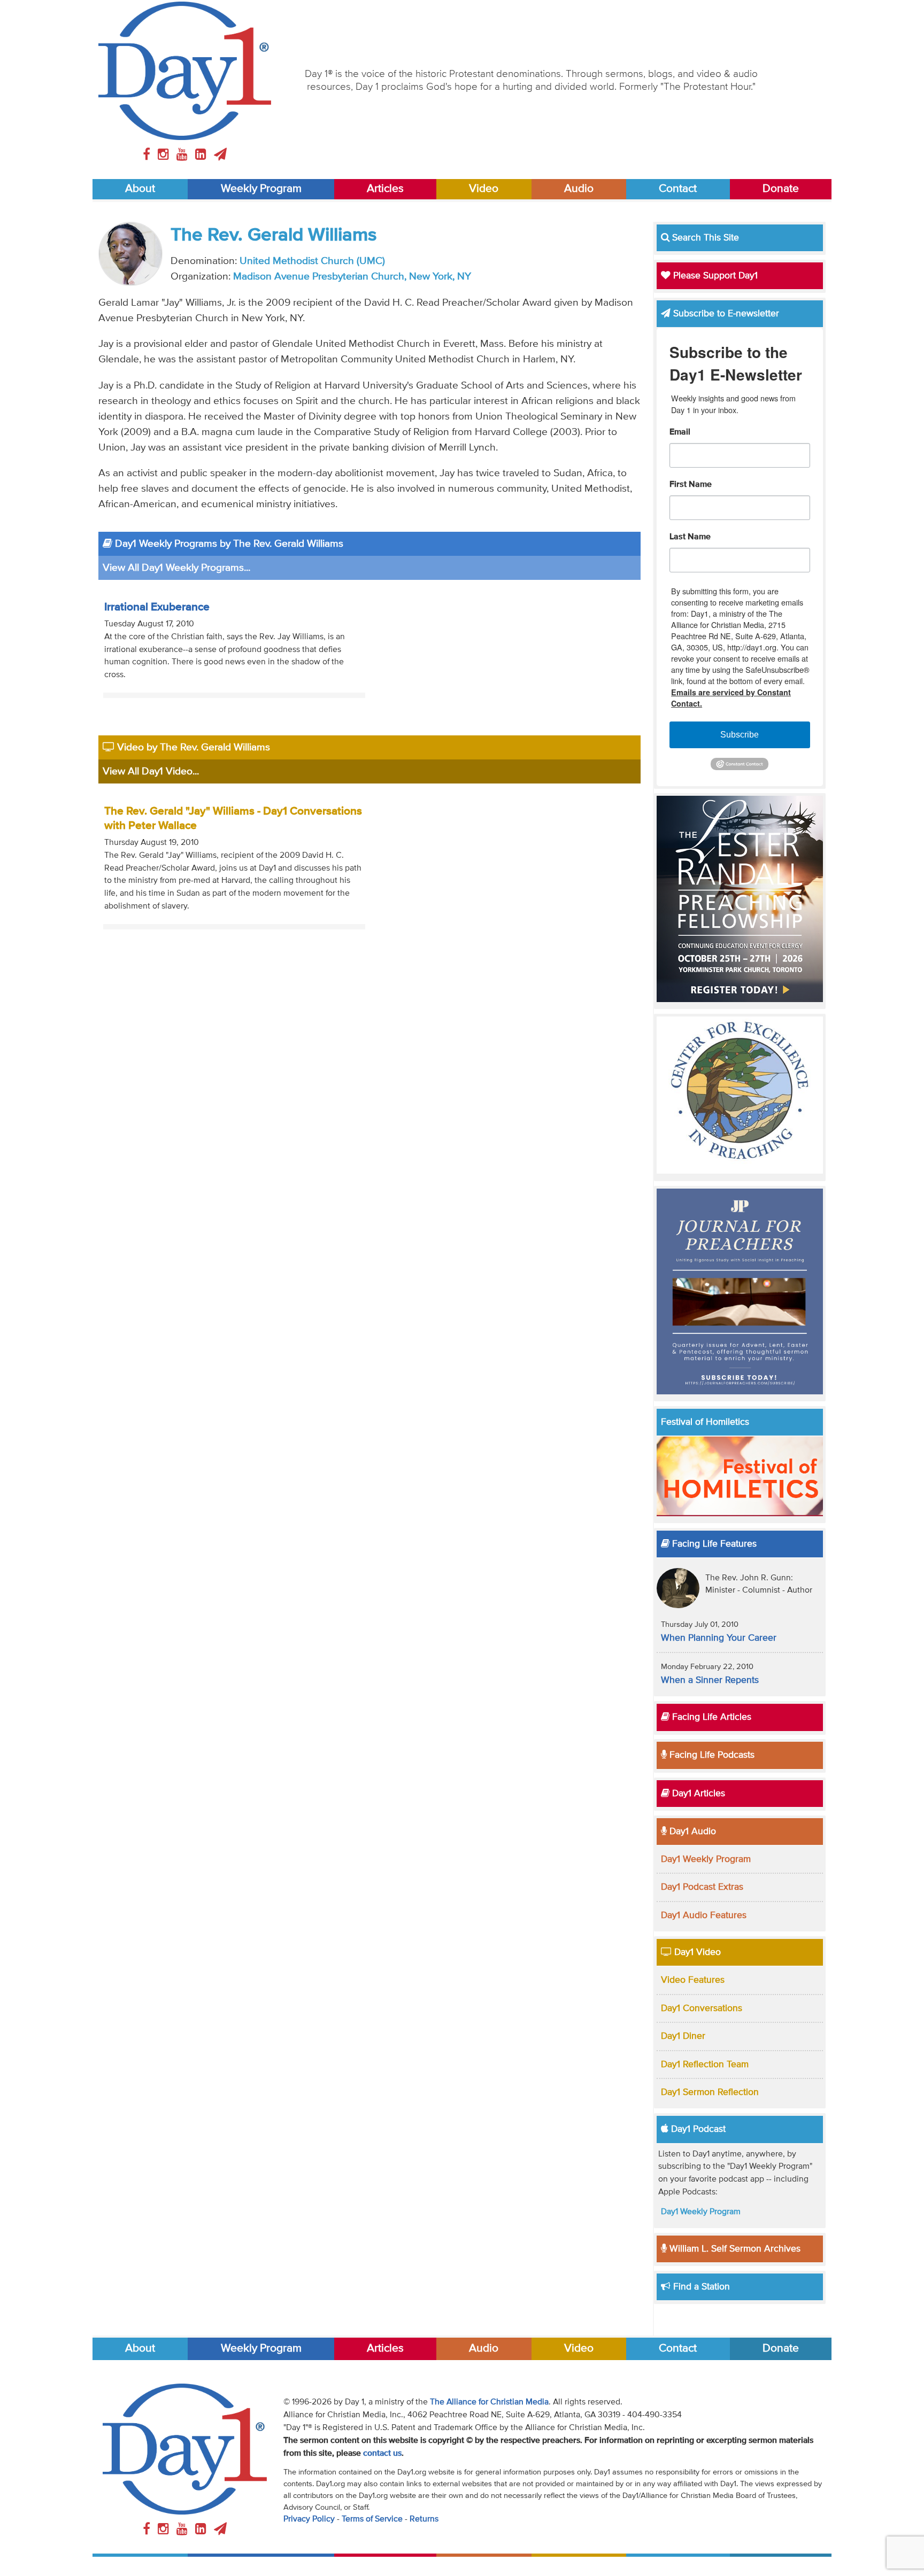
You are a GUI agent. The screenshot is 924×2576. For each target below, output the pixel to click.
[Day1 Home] (185, 71)
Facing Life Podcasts (711, 1755)
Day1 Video (696, 1952)
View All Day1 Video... (151, 771)
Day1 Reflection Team (705, 2065)
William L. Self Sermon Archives (734, 2249)
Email (680, 432)
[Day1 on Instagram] (165, 155)
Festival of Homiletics (705, 1422)
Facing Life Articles (710, 1717)
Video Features (693, 1980)
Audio (579, 189)
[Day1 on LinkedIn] (202, 155)
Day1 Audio (691, 1832)
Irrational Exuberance (157, 607)
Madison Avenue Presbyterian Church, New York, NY (352, 277)
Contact (678, 189)
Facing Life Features (713, 1544)
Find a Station (700, 2287)
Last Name (690, 537)
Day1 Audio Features (704, 1915)
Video (484, 189)
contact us (382, 2454)
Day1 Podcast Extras (702, 1887)
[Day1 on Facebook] (148, 155)
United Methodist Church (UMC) (312, 261)
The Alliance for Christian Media (489, 2402)
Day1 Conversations (702, 2008)
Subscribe (740, 735)
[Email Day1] (220, 155)
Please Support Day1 (714, 276)
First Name (691, 485)
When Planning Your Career (719, 1638)
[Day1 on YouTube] (184, 155)
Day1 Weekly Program (706, 1859)
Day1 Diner (683, 2036)
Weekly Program (261, 189)
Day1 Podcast (697, 2129)
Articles (385, 189)
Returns (424, 2519)
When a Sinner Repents (710, 1680)
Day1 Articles (697, 1794)
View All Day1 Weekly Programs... (176, 568)
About (140, 189)
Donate (781, 189)
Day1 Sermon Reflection (710, 2092)
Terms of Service (372, 2519)
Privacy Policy (309, 2519)
